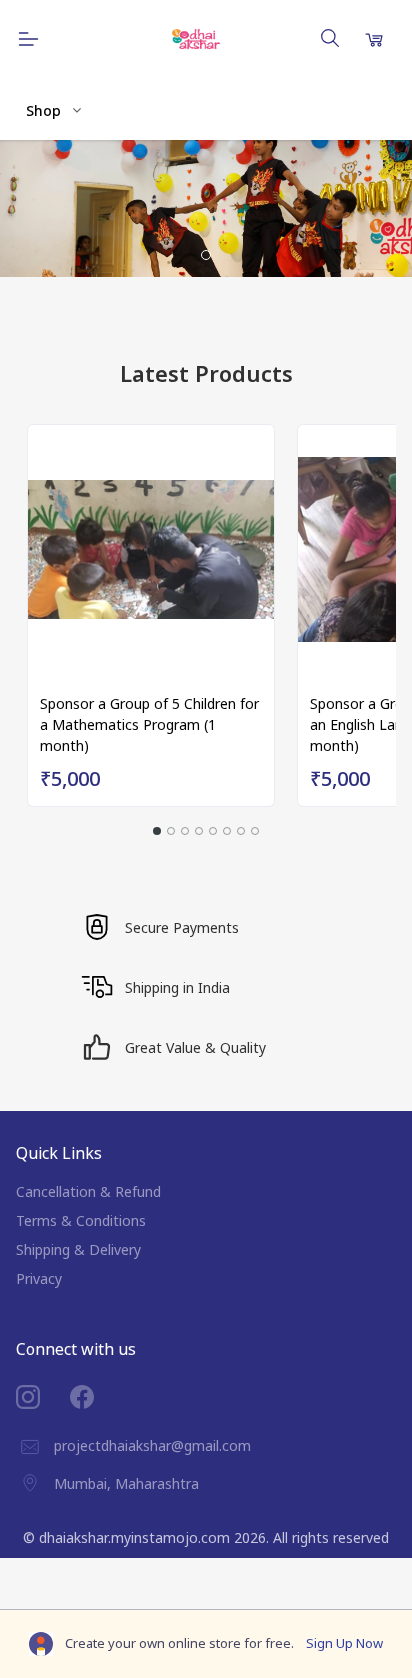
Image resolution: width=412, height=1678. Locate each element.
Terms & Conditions (81, 1220)
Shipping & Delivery (78, 1249)
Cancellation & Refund (88, 1191)
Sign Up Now (344, 1643)
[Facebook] (97, 1397)
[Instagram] (43, 1397)
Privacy (39, 1278)
